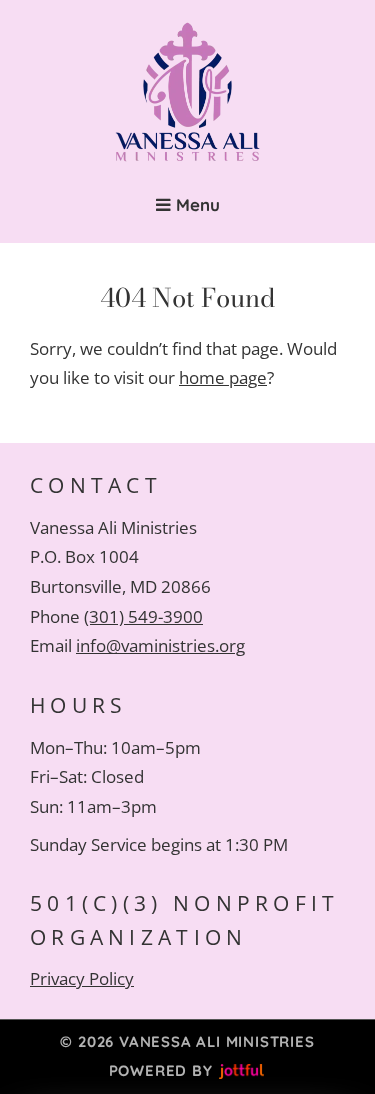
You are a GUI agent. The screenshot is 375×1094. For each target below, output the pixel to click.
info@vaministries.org (160, 645)
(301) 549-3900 (143, 616)
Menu (195, 204)
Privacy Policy (82, 978)
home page (223, 377)
